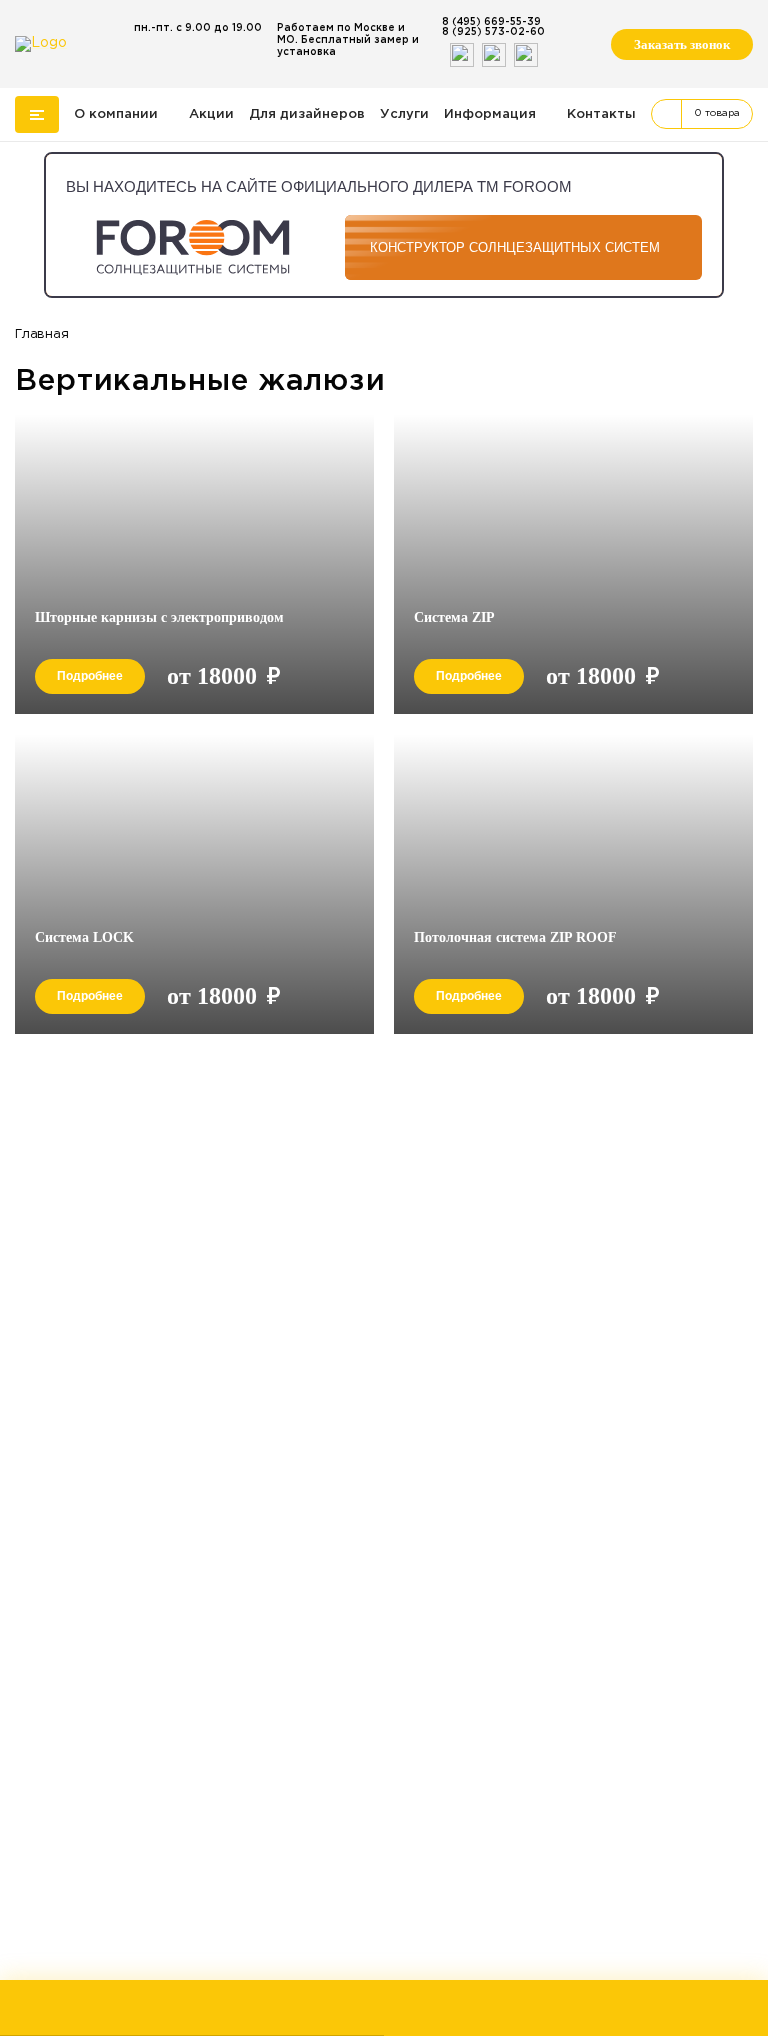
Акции (211, 114)
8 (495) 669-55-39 (491, 22)
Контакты (601, 114)
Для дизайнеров (307, 114)
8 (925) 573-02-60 (493, 32)
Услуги (404, 114)
